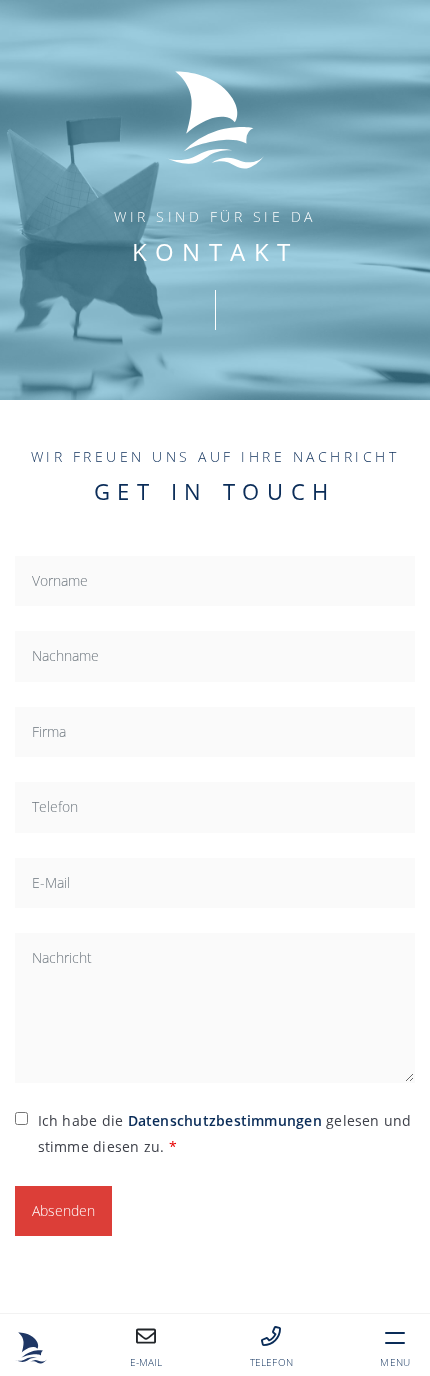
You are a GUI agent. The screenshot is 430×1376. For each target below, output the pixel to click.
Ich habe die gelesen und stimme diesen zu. (225, 1133)
